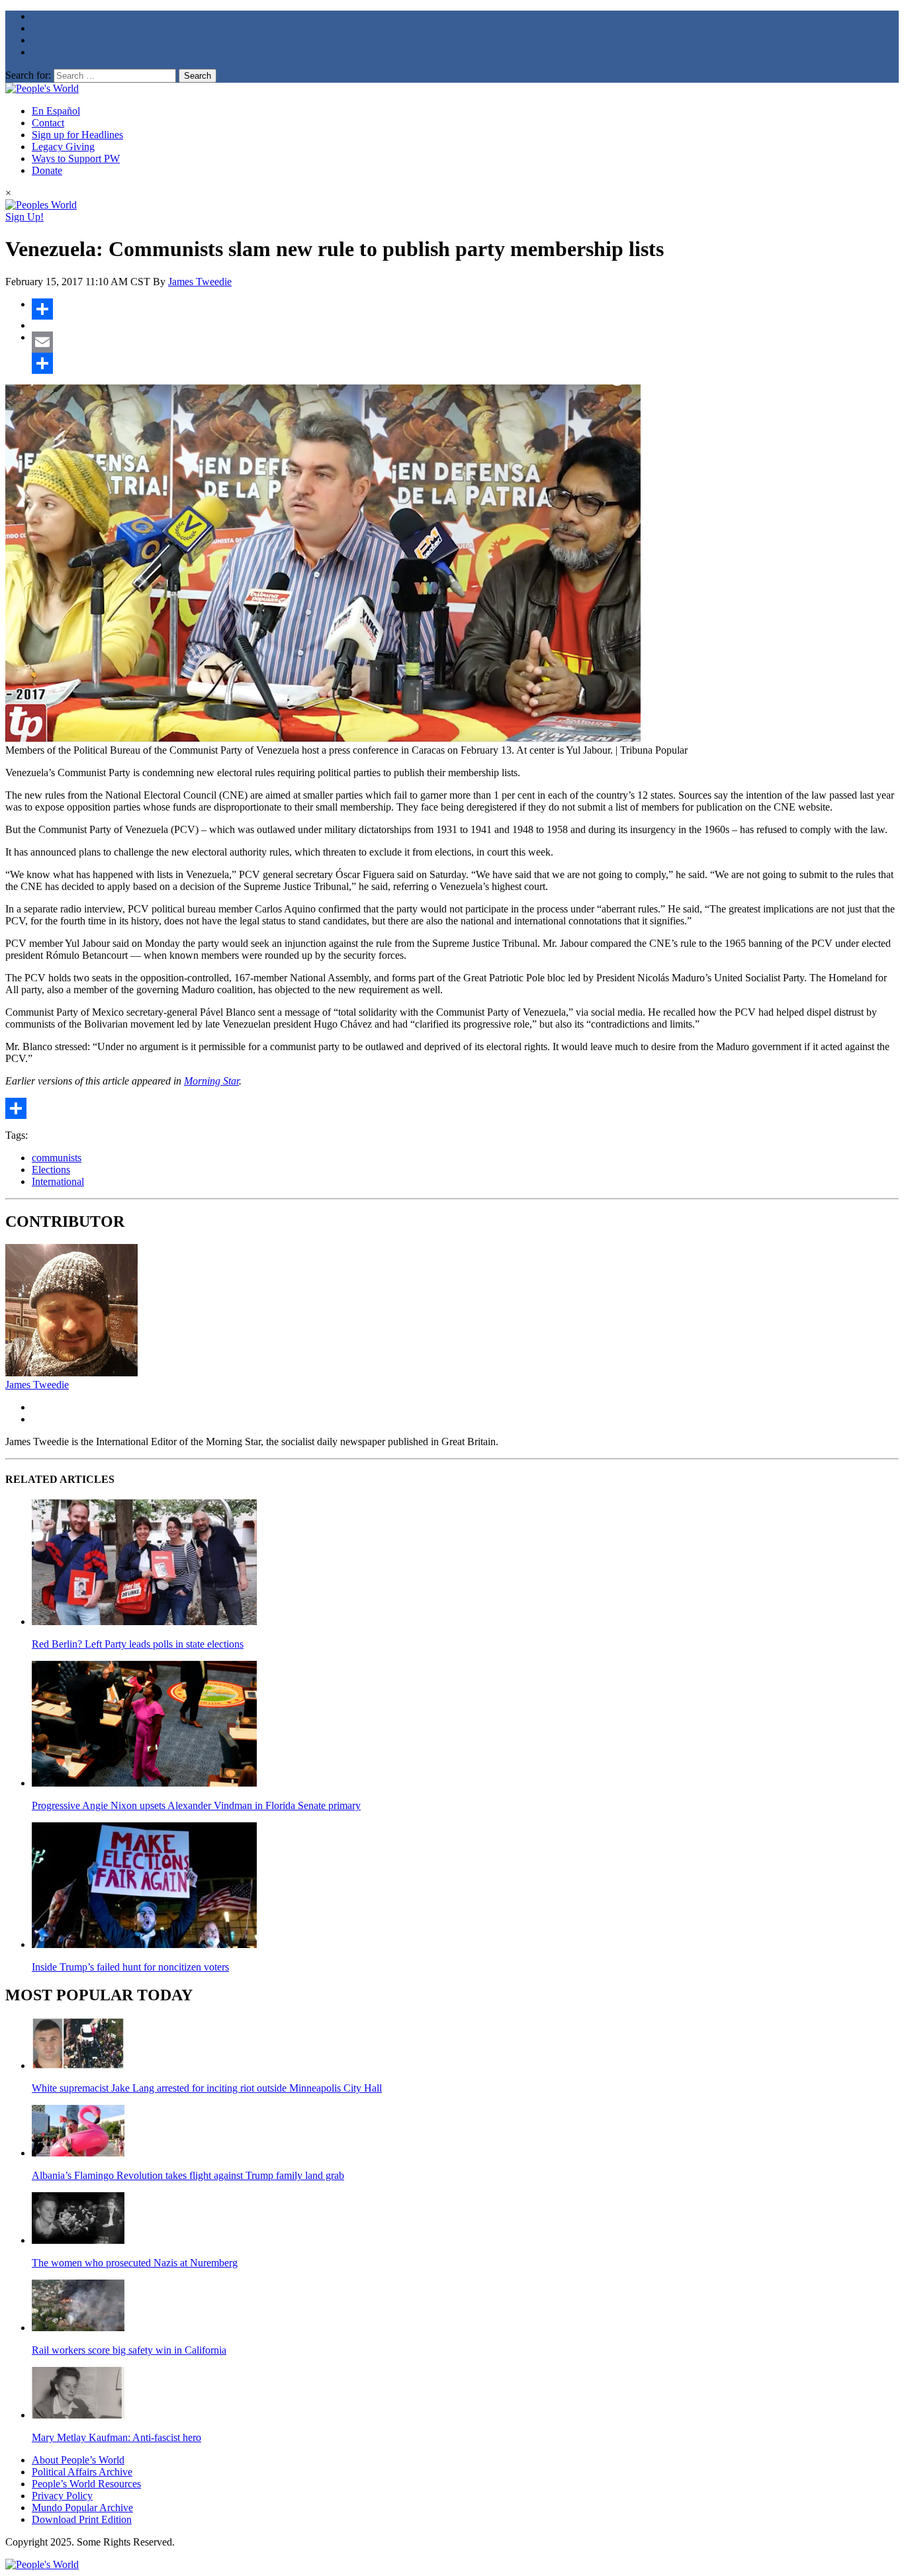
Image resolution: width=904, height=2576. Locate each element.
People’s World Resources (86, 2484)
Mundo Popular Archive (82, 2508)
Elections (51, 1170)
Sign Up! (24, 217)
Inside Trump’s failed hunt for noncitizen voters (130, 1967)
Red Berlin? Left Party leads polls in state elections (138, 1644)
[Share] (465, 309)
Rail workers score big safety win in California (129, 2350)
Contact (48, 123)
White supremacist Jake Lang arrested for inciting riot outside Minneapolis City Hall (207, 2088)
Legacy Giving (63, 147)
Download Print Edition (82, 2519)
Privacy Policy (62, 2496)
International (58, 1181)
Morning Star (211, 1081)
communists (57, 1158)
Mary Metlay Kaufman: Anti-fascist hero (116, 2437)
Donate (47, 170)
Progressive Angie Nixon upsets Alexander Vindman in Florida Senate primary (196, 1805)
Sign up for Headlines (77, 135)
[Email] (465, 342)
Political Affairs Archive (82, 2472)
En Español (56, 111)
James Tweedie (200, 282)
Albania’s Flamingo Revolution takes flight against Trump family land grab (188, 2175)
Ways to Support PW (76, 158)
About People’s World (78, 2460)
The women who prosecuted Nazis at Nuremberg (135, 2263)
